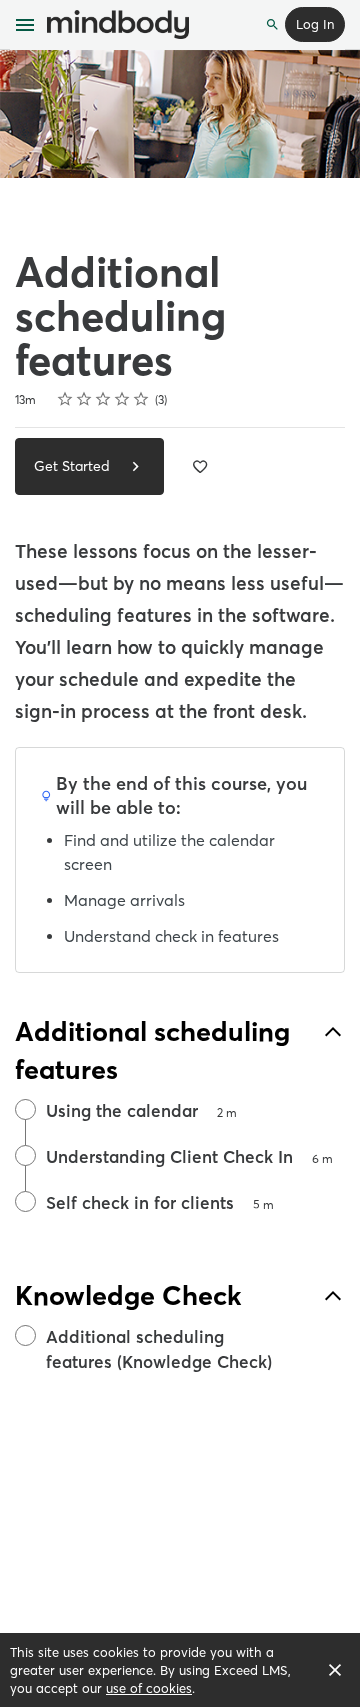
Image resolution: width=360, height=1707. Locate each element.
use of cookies (149, 1688)
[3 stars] (103, 399)
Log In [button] (315, 24)
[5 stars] (141, 399)
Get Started (74, 466)
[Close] (335, 1670)
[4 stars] (122, 399)
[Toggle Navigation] (26, 25)
